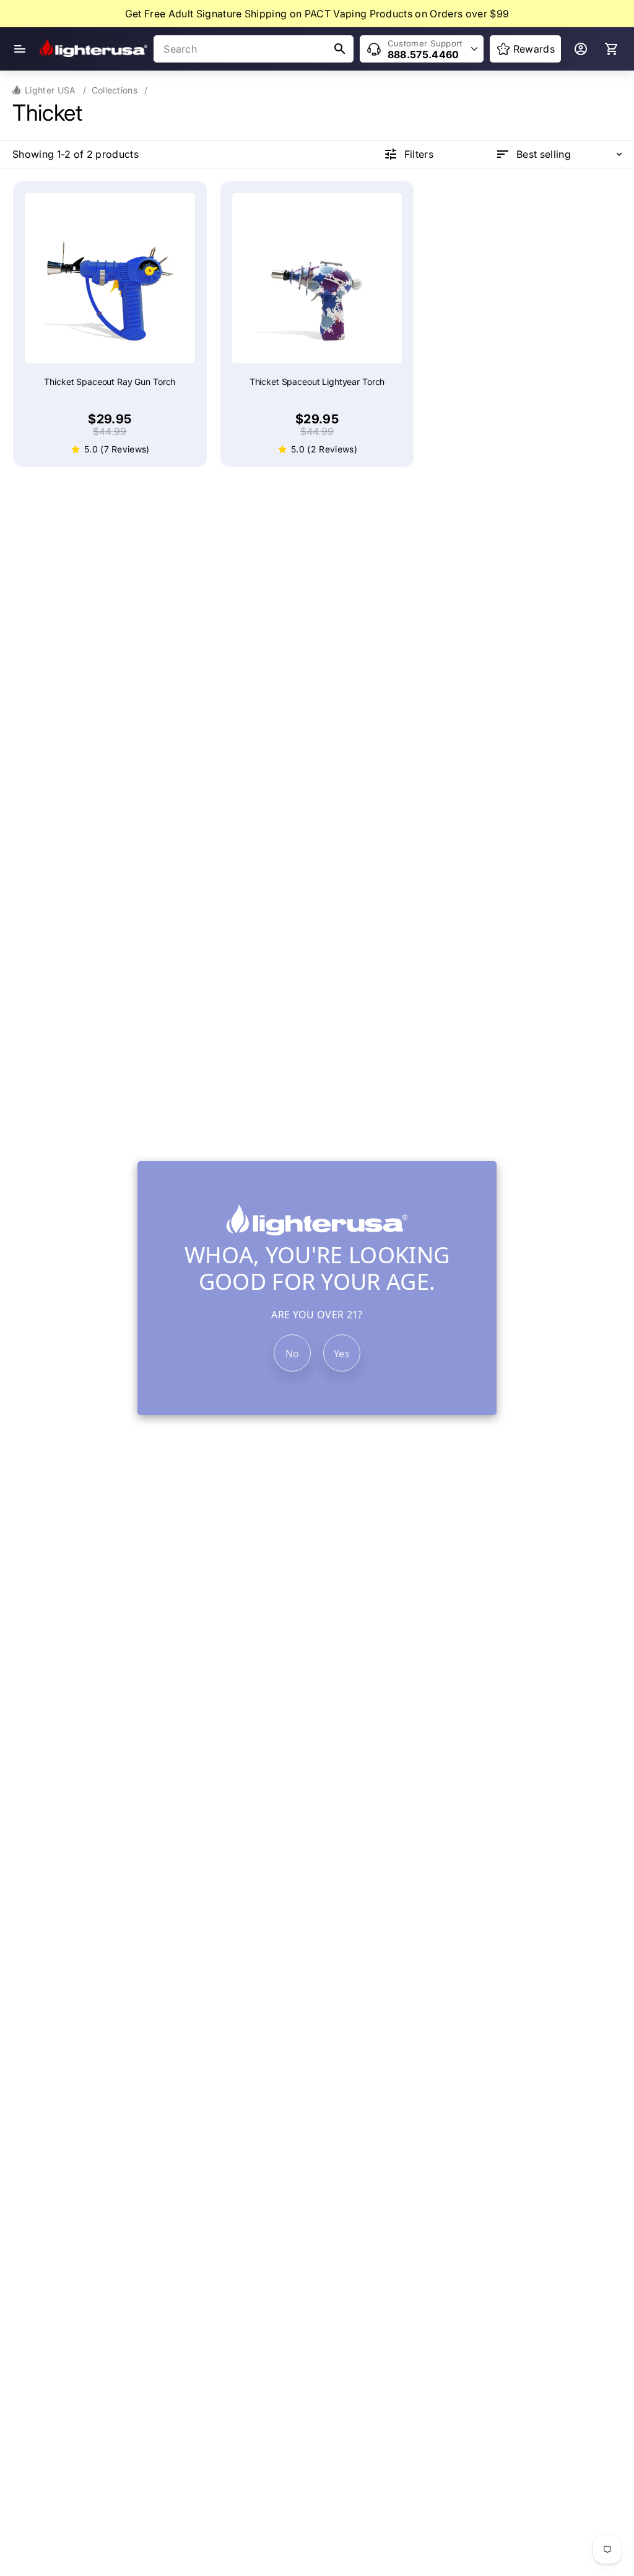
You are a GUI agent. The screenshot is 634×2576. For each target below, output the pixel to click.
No (293, 1354)
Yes (342, 1354)
